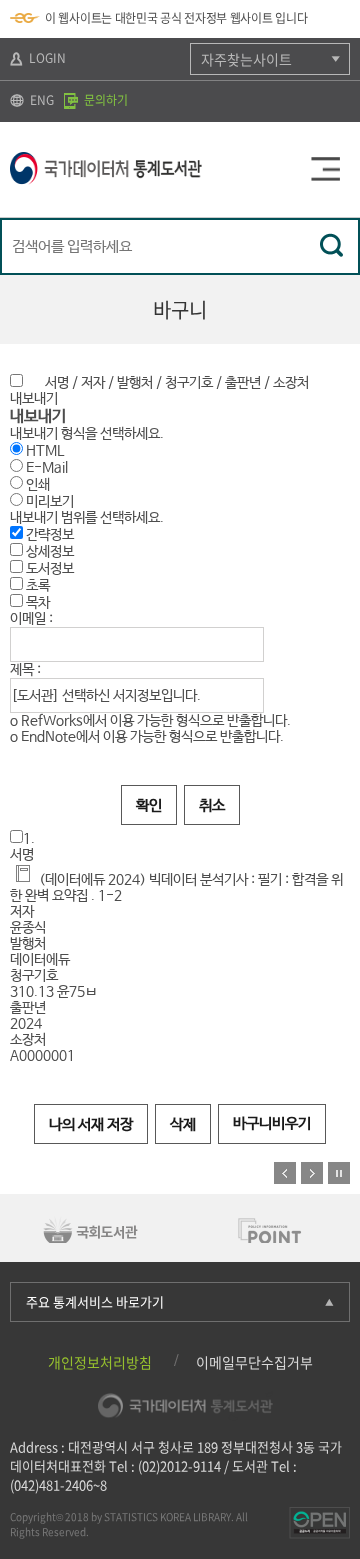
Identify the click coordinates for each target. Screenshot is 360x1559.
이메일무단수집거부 (254, 1362)
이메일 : (31, 619)
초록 (36, 586)
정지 (339, 1173)
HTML (45, 451)
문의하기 (104, 100)
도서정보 (48, 569)
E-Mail (47, 468)
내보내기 (34, 399)
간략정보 (48, 535)
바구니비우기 (272, 1123)
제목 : (25, 670)
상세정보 (48, 552)
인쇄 (38, 485)
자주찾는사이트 (246, 59)
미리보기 (50, 502)
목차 (36, 603)
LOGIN (46, 58)
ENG (40, 100)
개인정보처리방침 (100, 1362)
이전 (285, 1173)
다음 (312, 1173)
